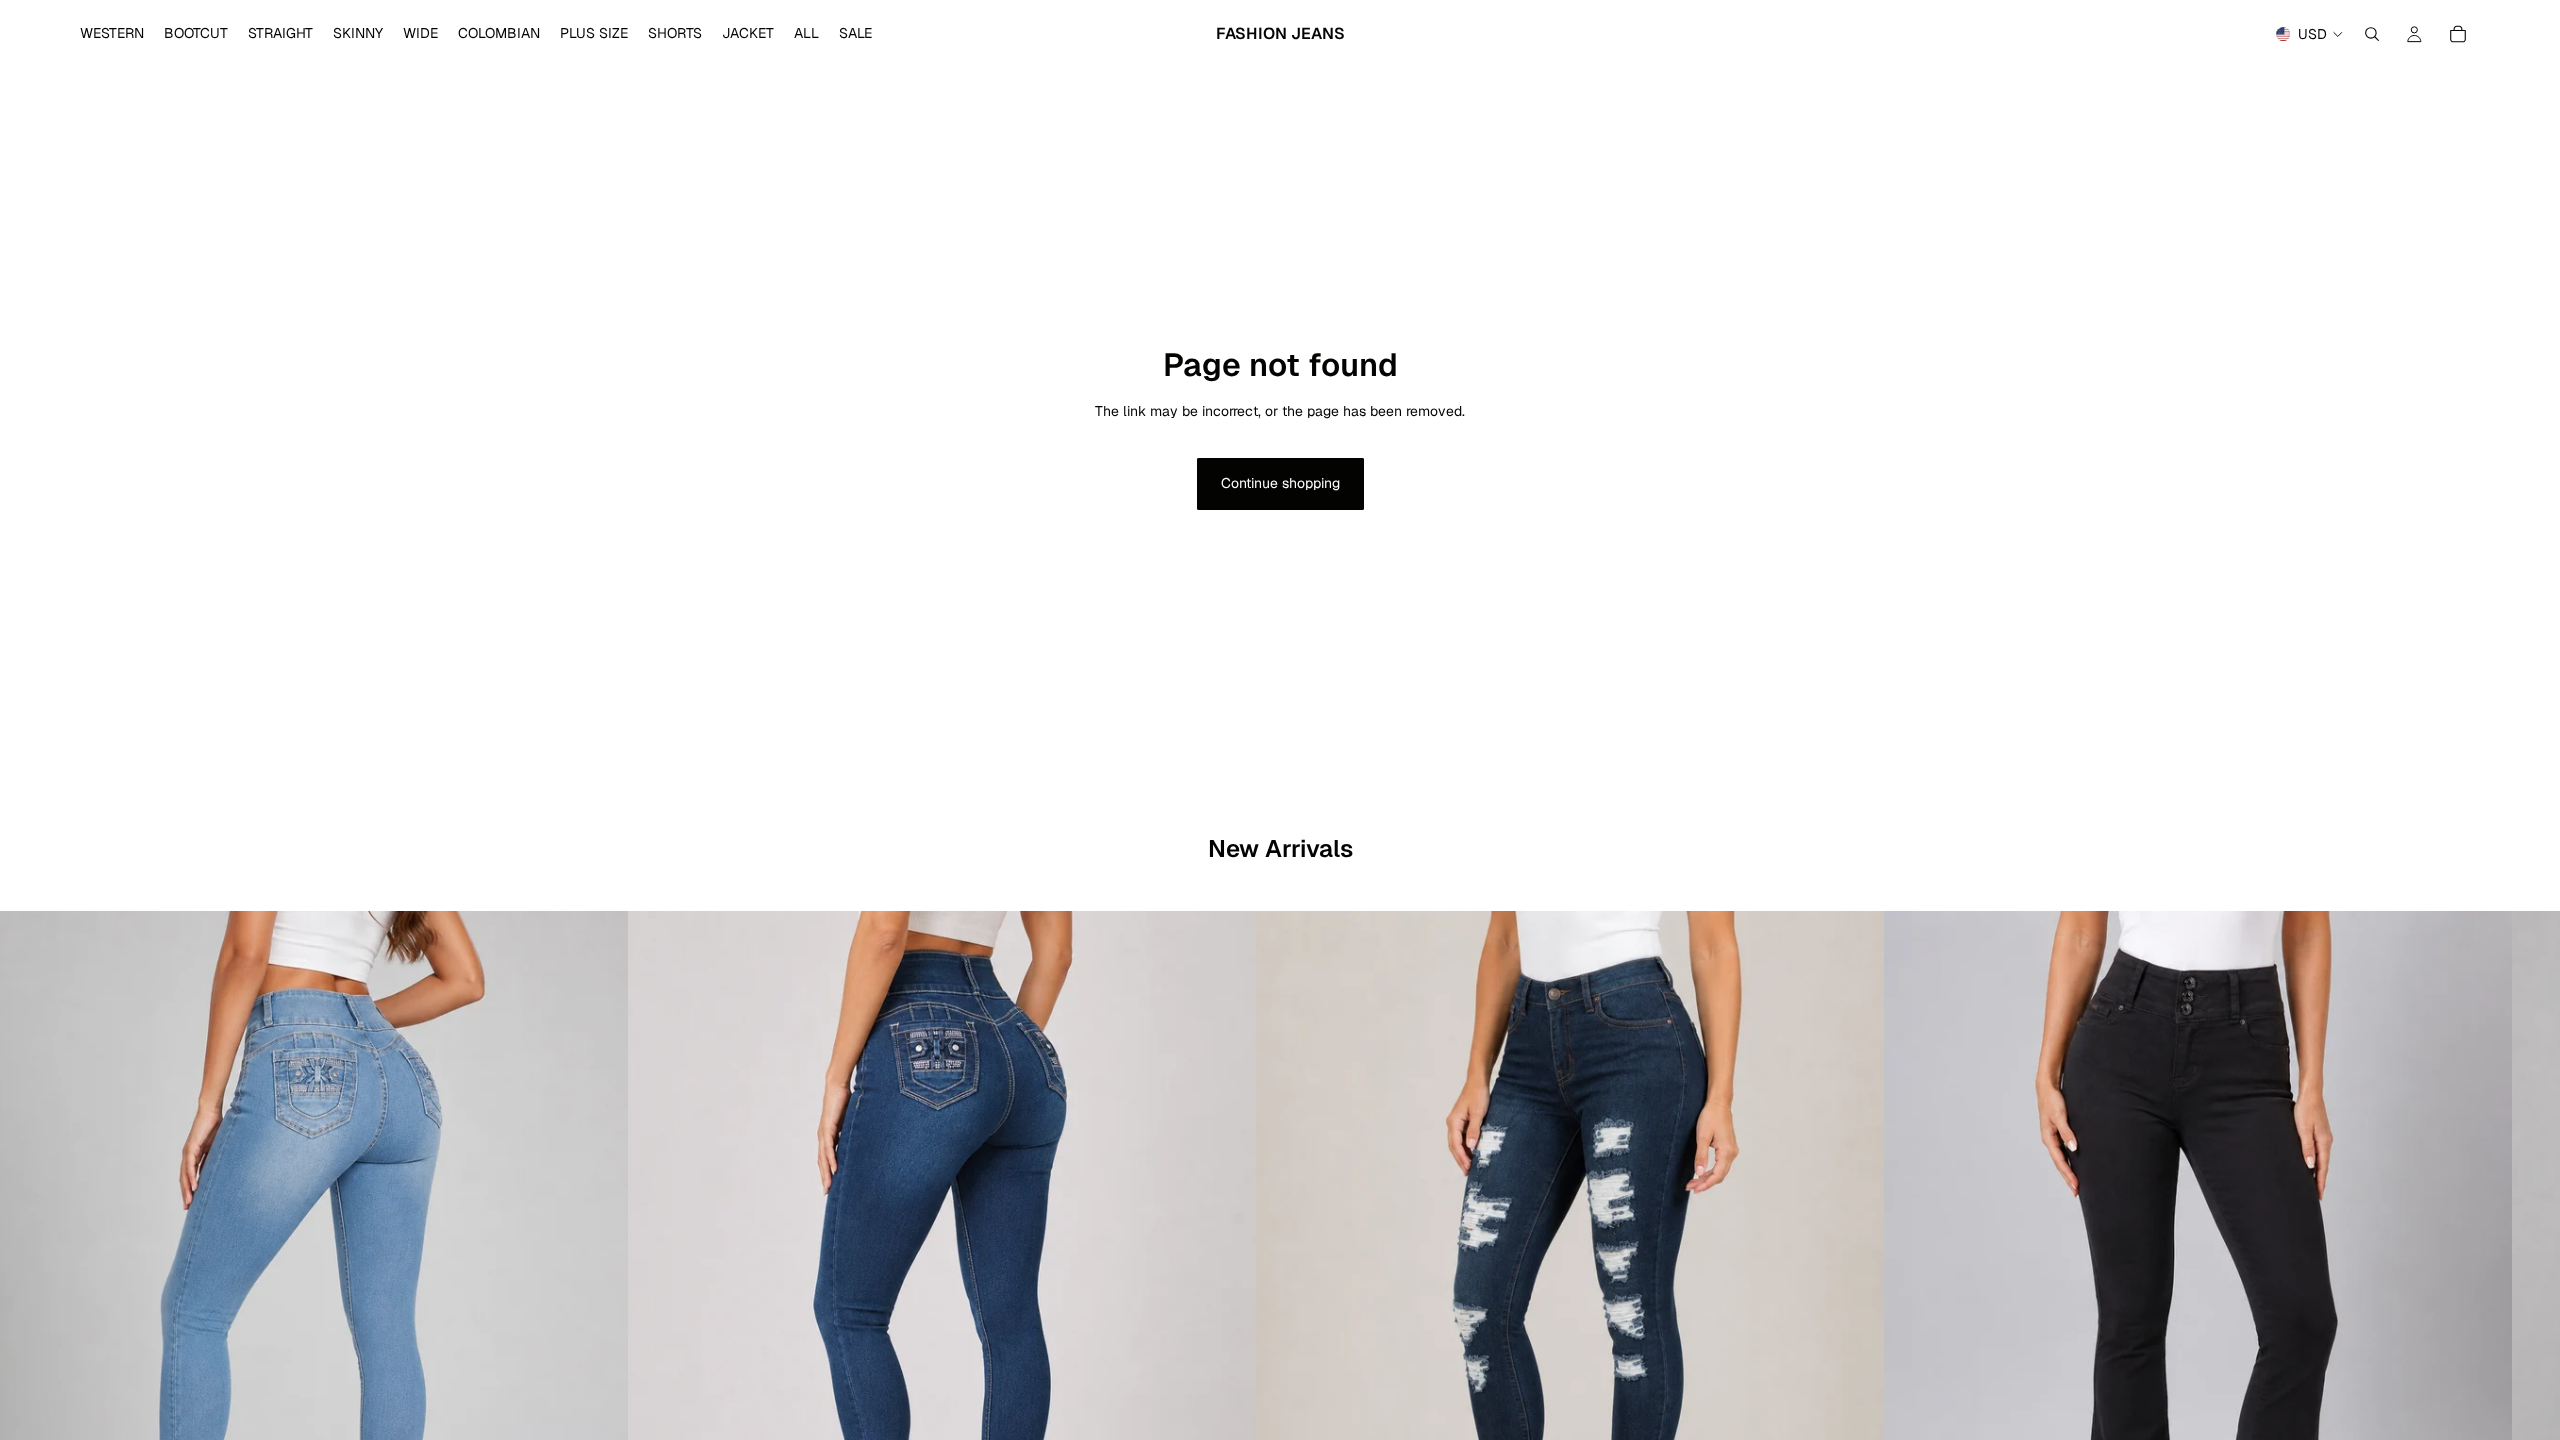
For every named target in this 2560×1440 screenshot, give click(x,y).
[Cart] (2458, 34)
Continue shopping (1280, 483)
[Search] (2372, 34)
